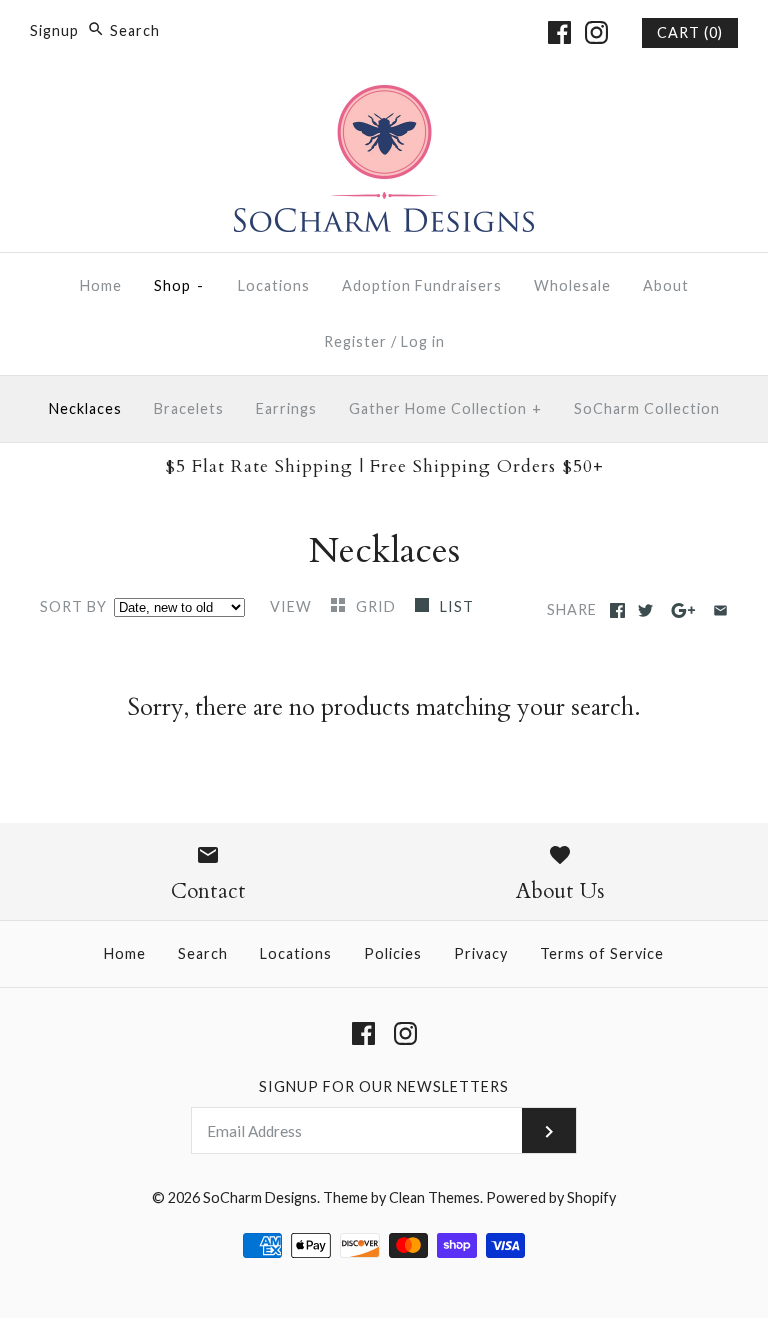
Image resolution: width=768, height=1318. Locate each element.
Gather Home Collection (445, 408)
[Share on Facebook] (617, 610)
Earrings (286, 408)
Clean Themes (434, 1197)
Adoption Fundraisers (422, 285)
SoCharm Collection (647, 408)
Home (101, 285)
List (457, 606)
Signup (54, 30)
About (666, 285)
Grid (378, 606)
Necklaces (85, 408)
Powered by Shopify (551, 1197)
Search (203, 953)
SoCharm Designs (260, 1197)
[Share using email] (720, 610)
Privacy (481, 953)
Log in (423, 341)
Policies (393, 953)
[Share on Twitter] (645, 610)
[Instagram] (596, 32)
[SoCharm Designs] (384, 99)
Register (355, 341)
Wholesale (572, 285)
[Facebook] (559, 32)
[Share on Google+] (683, 610)
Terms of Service (602, 953)
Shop (179, 285)
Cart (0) (690, 32)
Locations (274, 285)
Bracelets (189, 408)
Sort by (73, 606)
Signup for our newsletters (384, 1086)
